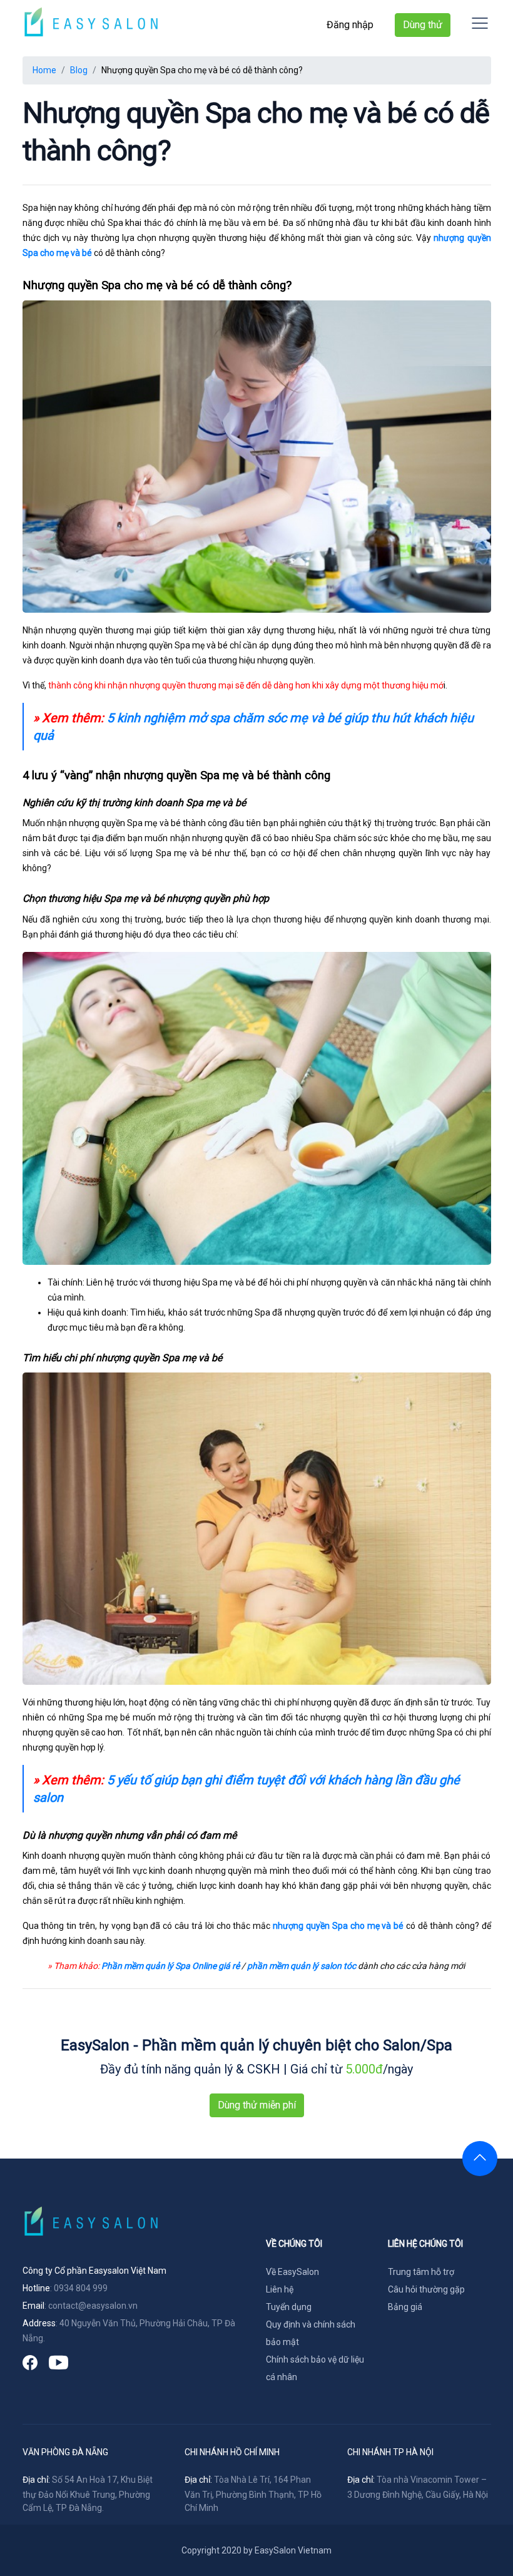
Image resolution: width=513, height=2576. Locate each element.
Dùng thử (423, 25)
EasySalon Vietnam (293, 2550)
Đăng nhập (350, 25)
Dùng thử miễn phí (257, 2105)
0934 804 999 (81, 2288)
